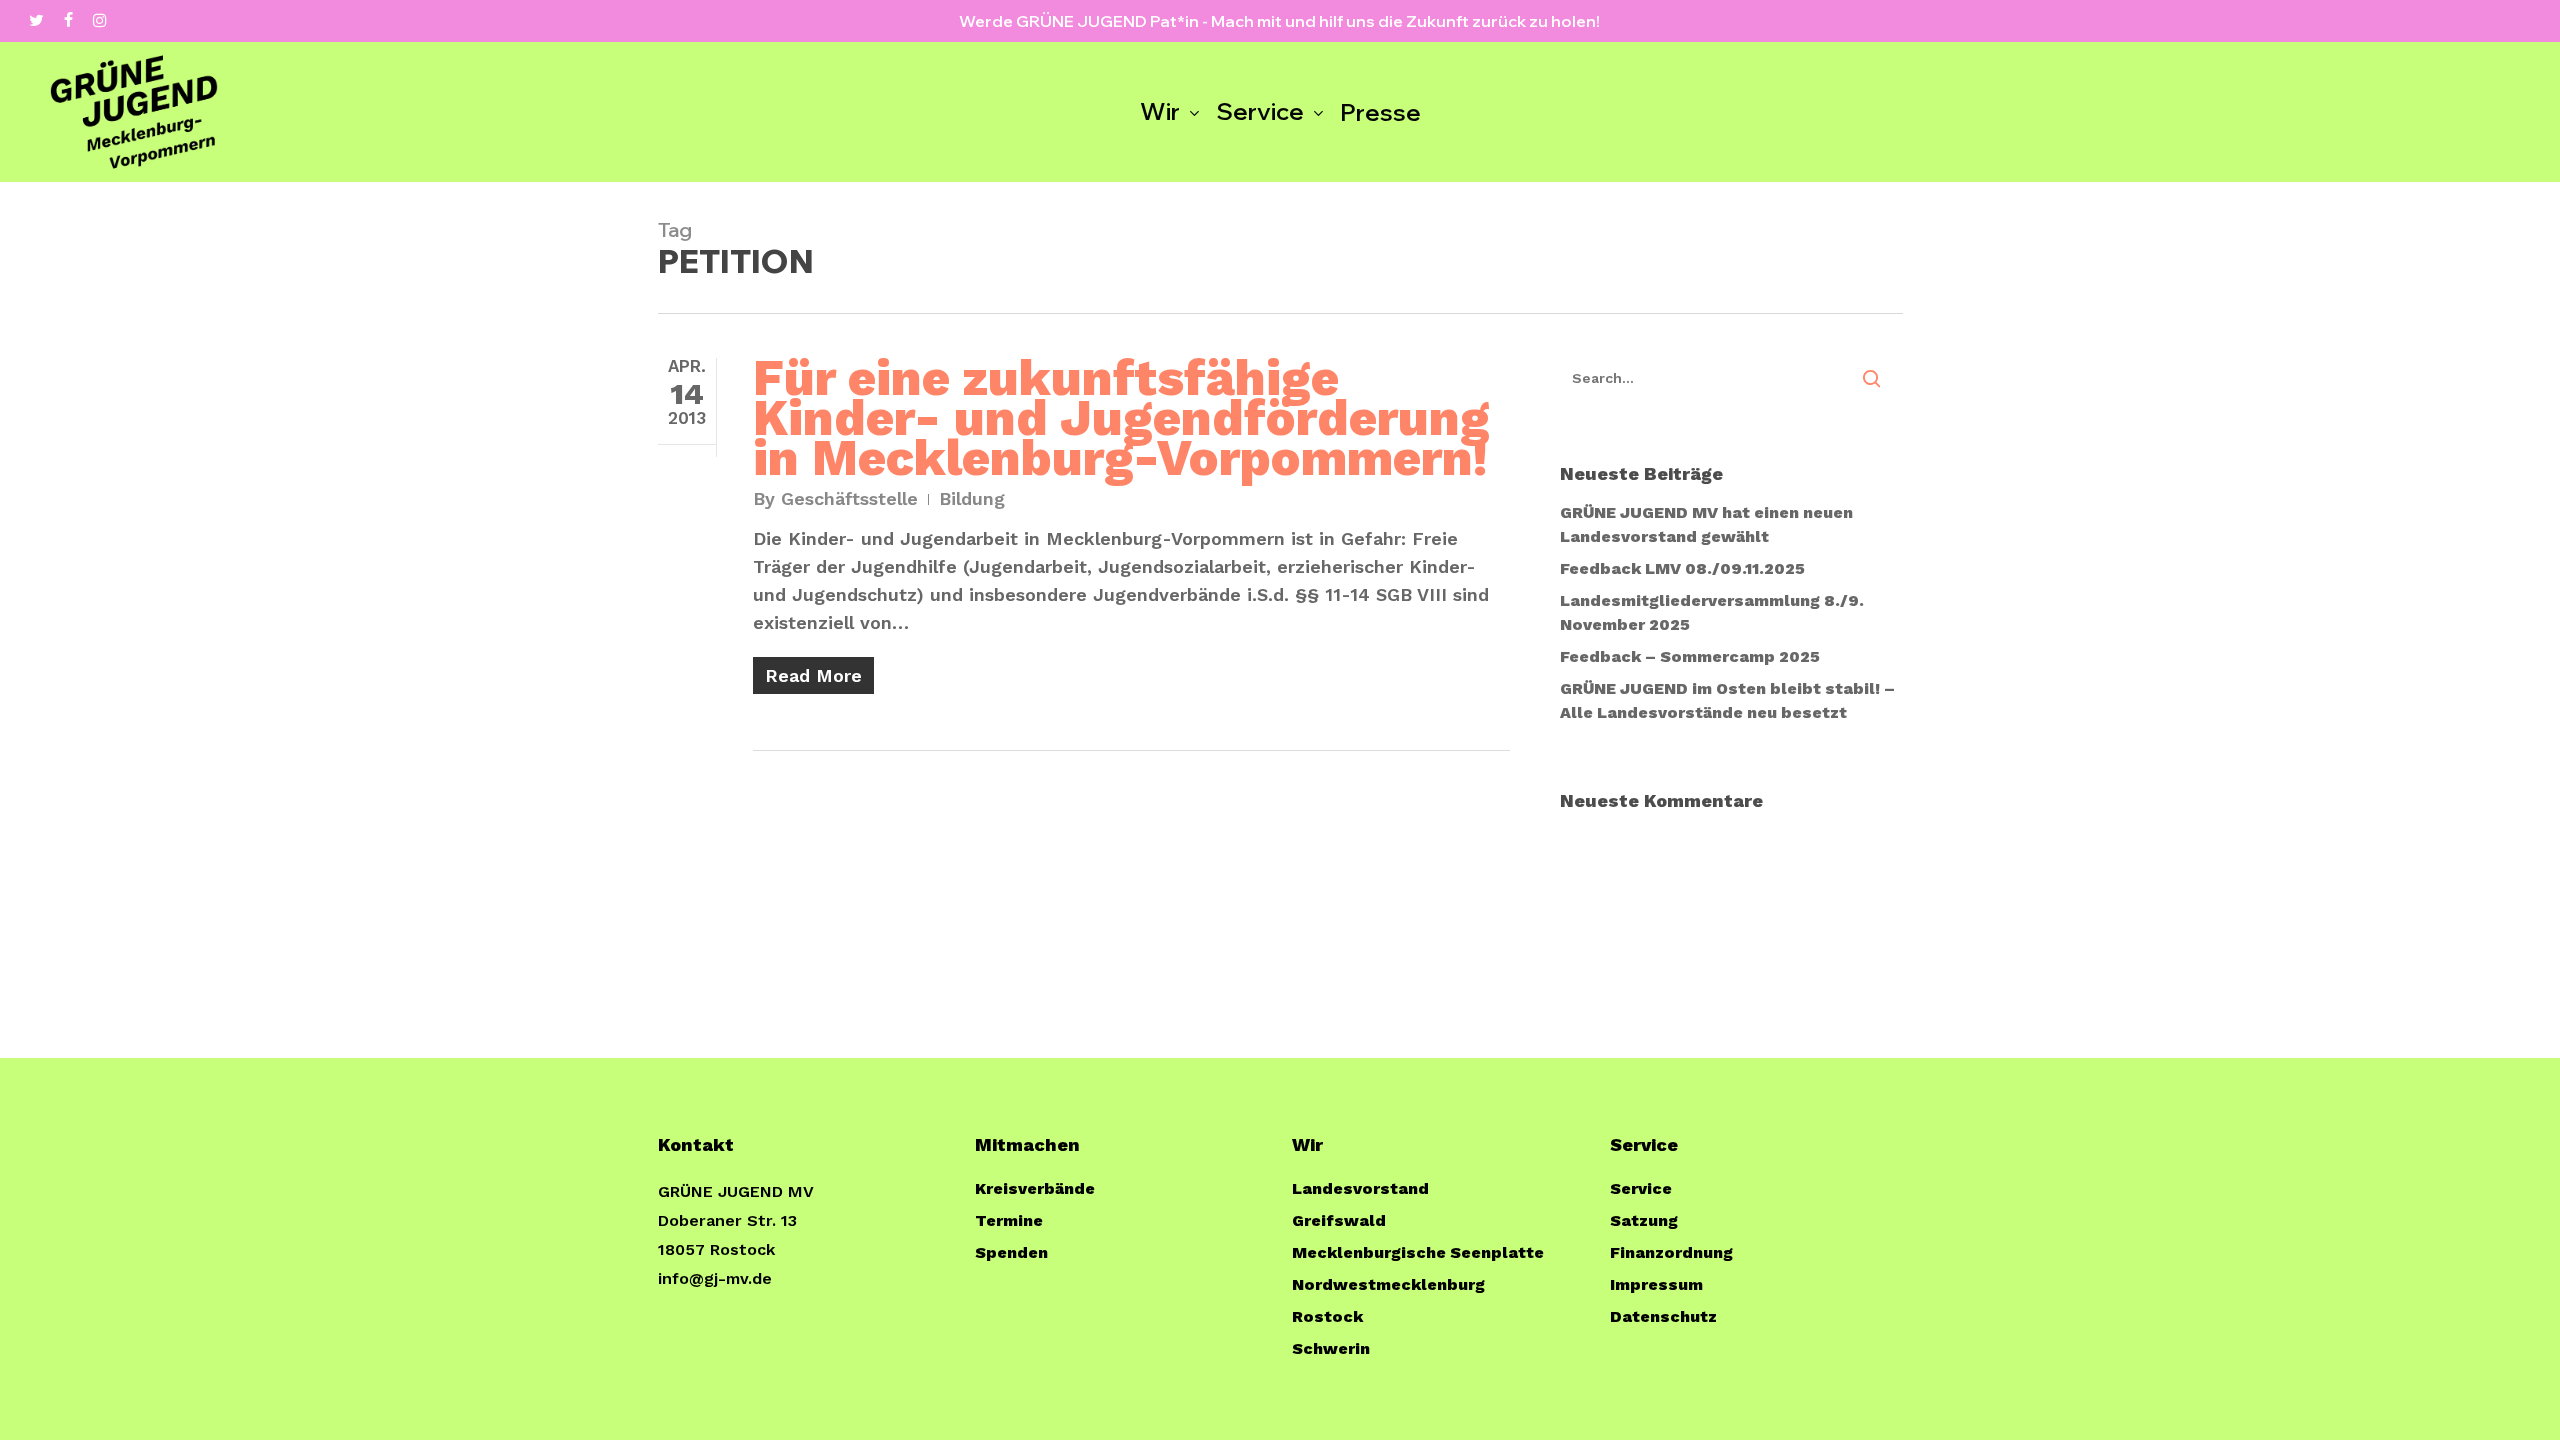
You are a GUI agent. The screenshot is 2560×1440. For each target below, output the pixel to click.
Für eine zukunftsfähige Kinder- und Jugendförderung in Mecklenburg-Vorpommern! (1121, 417)
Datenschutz (1663, 1316)
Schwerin (1331, 1348)
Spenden (1011, 1252)
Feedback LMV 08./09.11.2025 (1682, 568)
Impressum (1656, 1284)
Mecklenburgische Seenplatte (1418, 1252)
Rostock (1327, 1316)
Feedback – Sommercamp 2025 (1690, 656)
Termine (1009, 1220)
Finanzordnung (1671, 1252)
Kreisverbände (1035, 1188)
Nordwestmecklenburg (1388, 1284)
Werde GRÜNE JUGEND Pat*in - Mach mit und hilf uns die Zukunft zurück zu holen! (1279, 21)
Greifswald (1339, 1220)
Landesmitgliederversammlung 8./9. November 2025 (1712, 612)
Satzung (1644, 1220)
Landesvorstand (1360, 1188)
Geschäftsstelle (849, 498)
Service (1641, 1188)
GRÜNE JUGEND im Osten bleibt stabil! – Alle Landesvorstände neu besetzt (1727, 700)
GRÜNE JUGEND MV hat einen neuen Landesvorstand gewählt (1706, 524)
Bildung (972, 498)
